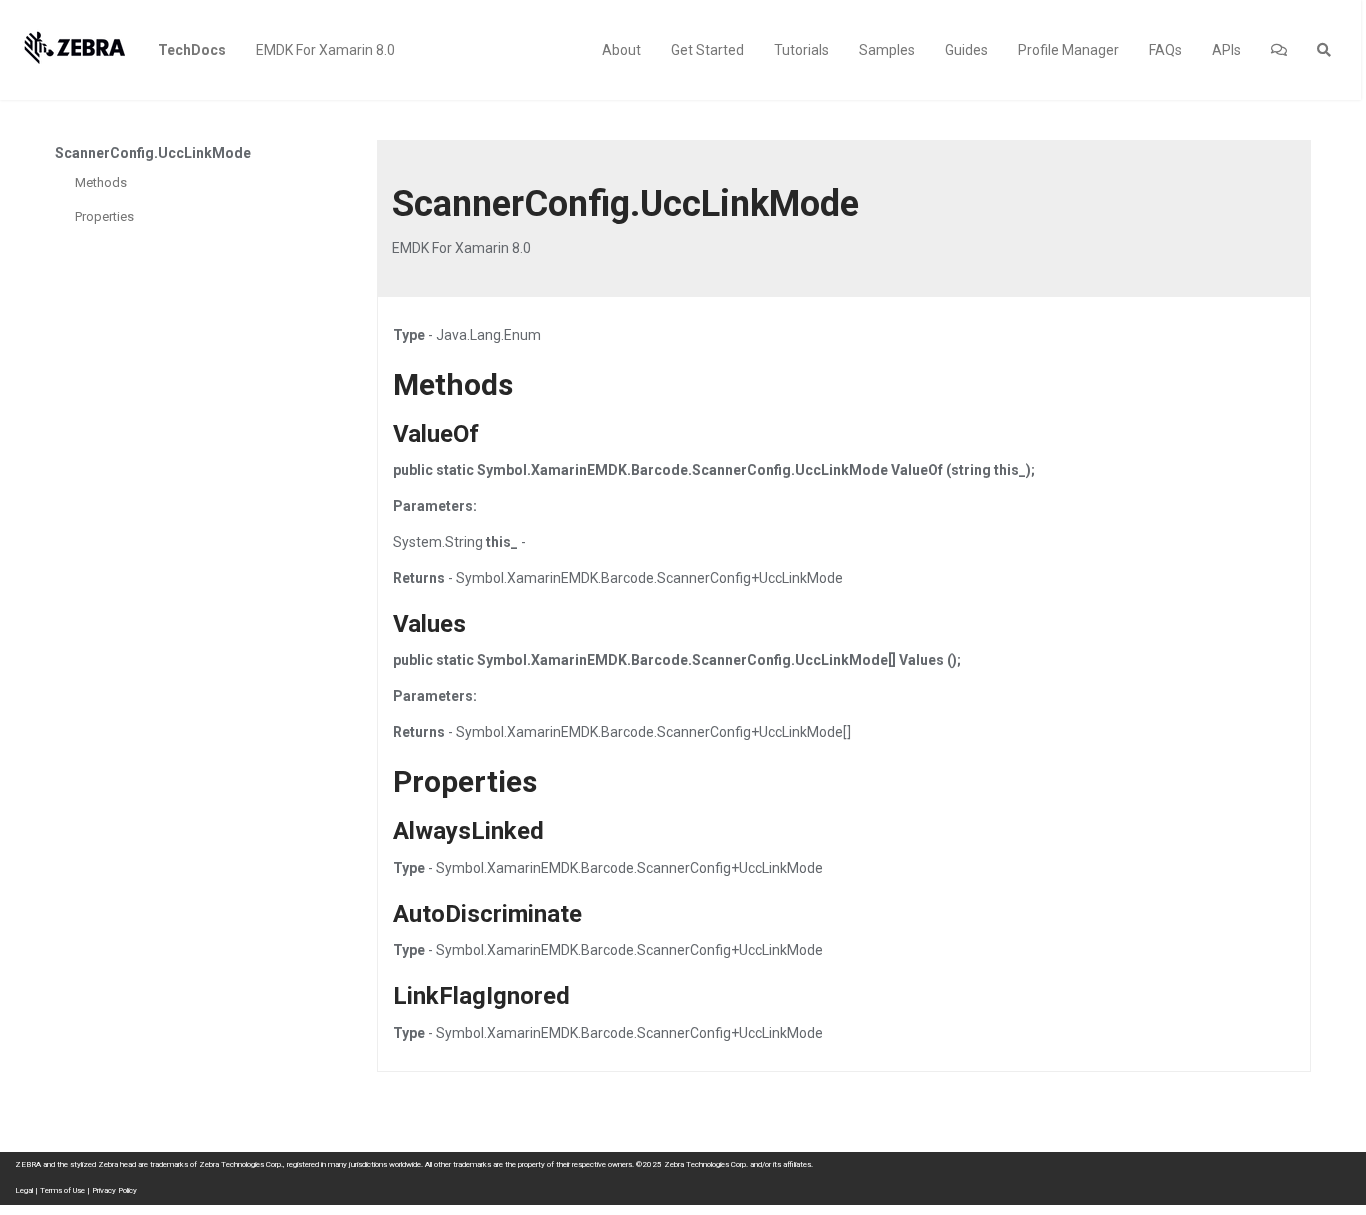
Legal (24, 1190)
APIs (1226, 50)
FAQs (1165, 50)
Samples (887, 50)
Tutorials (801, 50)
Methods (101, 182)
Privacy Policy (114, 1190)
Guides (966, 50)
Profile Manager (1068, 50)
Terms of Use (62, 1190)
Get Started (707, 50)
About (621, 50)
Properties (104, 216)
